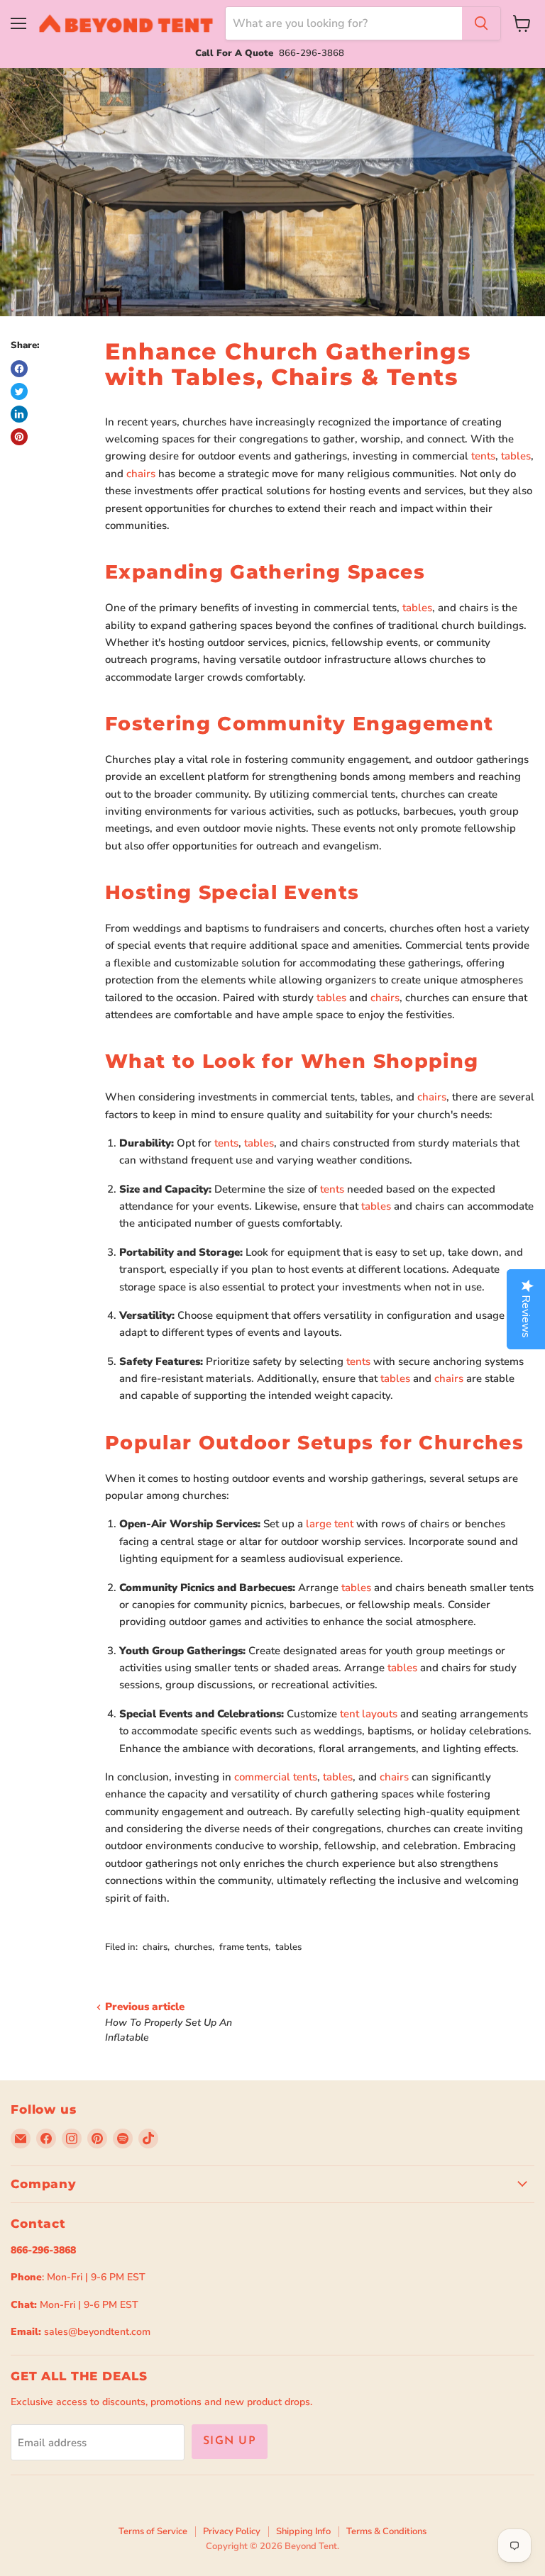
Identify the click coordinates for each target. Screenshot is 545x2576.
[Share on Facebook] (19, 369)
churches (193, 1947)
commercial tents (276, 1777)
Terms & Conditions (386, 2531)
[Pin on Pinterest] (19, 437)
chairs (141, 474)
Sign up (230, 2441)
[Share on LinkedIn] (19, 414)
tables (516, 456)
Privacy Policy (232, 2531)
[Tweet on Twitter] (19, 391)
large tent (330, 1524)
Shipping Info (303, 2531)
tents (483, 456)
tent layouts (369, 1714)
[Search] (481, 23)
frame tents (244, 1947)
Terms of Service (153, 2531)
